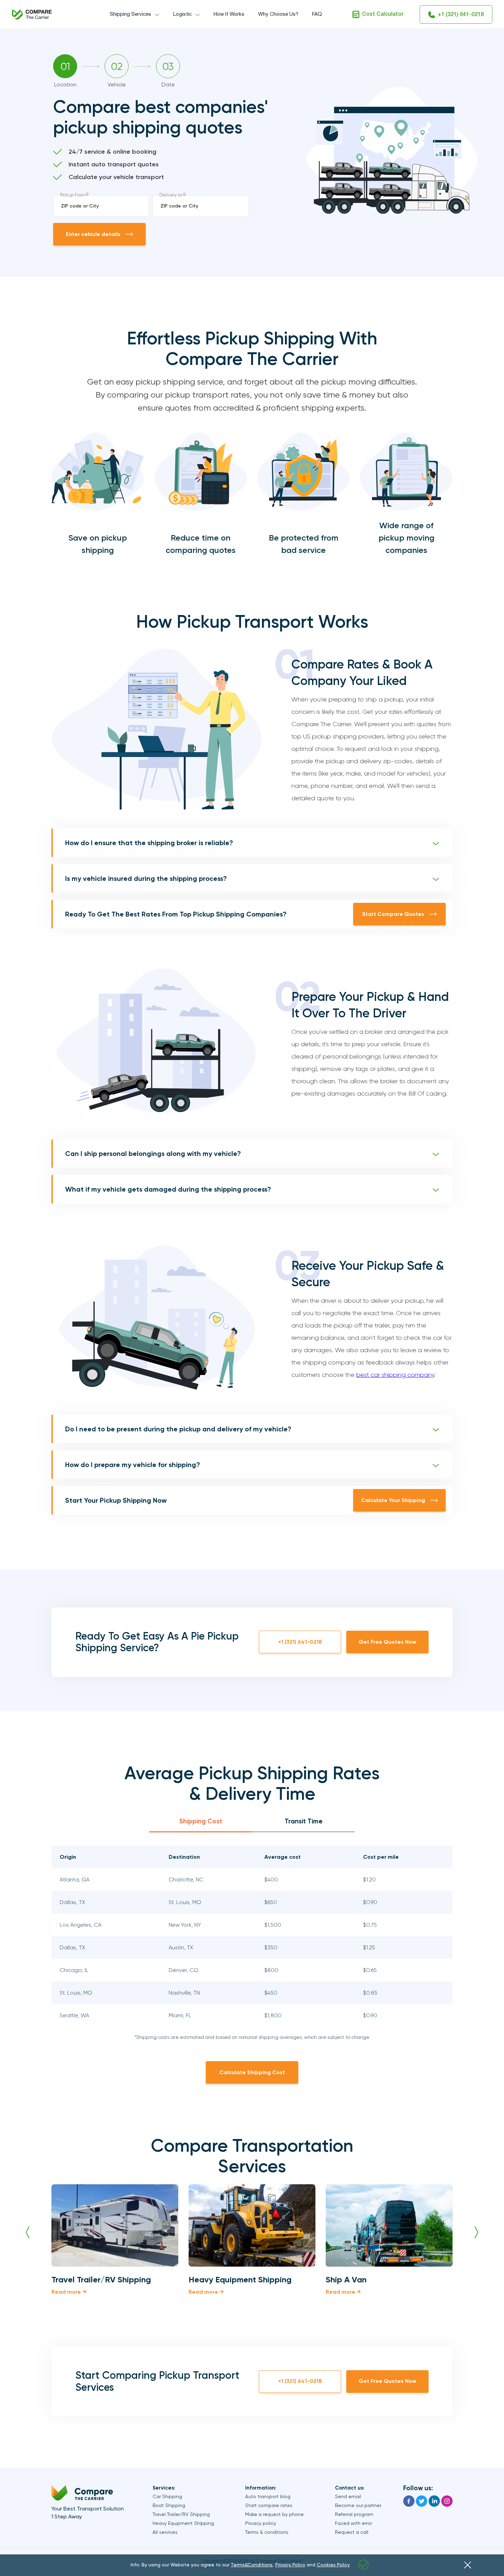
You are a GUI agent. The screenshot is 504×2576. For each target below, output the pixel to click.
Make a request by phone (274, 2514)
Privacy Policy (290, 2565)
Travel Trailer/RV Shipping (181, 2514)
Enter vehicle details (93, 234)
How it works (229, 14)
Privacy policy (261, 2523)
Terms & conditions (267, 2532)
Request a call (352, 2532)
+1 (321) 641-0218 (461, 15)
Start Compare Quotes (393, 914)
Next (476, 2232)
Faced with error (353, 2523)
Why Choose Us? (278, 14)
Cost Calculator (383, 14)
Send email (348, 2496)
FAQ (317, 14)
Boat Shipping (169, 2505)
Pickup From (74, 195)
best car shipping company (395, 1375)
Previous (28, 2232)
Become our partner (358, 2505)
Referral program (354, 2514)
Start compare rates (269, 2505)
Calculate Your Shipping (393, 1500)
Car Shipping (167, 2496)
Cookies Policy (333, 2565)
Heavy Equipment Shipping (183, 2523)
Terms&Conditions (252, 2565)
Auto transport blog (268, 2496)
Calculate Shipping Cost (252, 2072)
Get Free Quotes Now (387, 1642)
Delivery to (173, 195)
